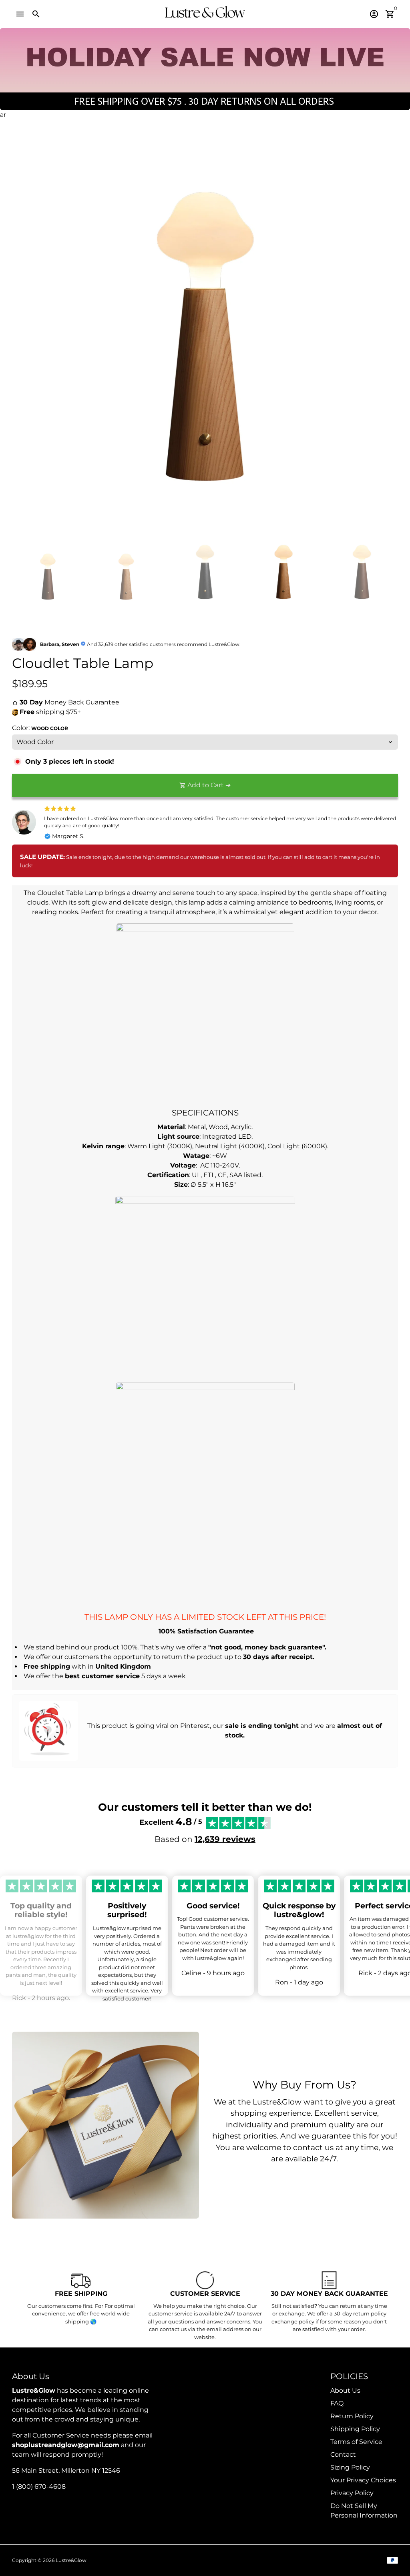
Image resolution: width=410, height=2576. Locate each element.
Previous (23, 337)
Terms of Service (356, 2442)
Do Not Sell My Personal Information (364, 2511)
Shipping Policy (355, 2429)
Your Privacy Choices (363, 2480)
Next (387, 337)
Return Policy (352, 2416)
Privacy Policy (352, 2493)
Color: (40, 728)
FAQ (337, 2403)
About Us (345, 2390)
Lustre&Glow (71, 2560)
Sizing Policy (350, 2467)
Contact (343, 2455)
